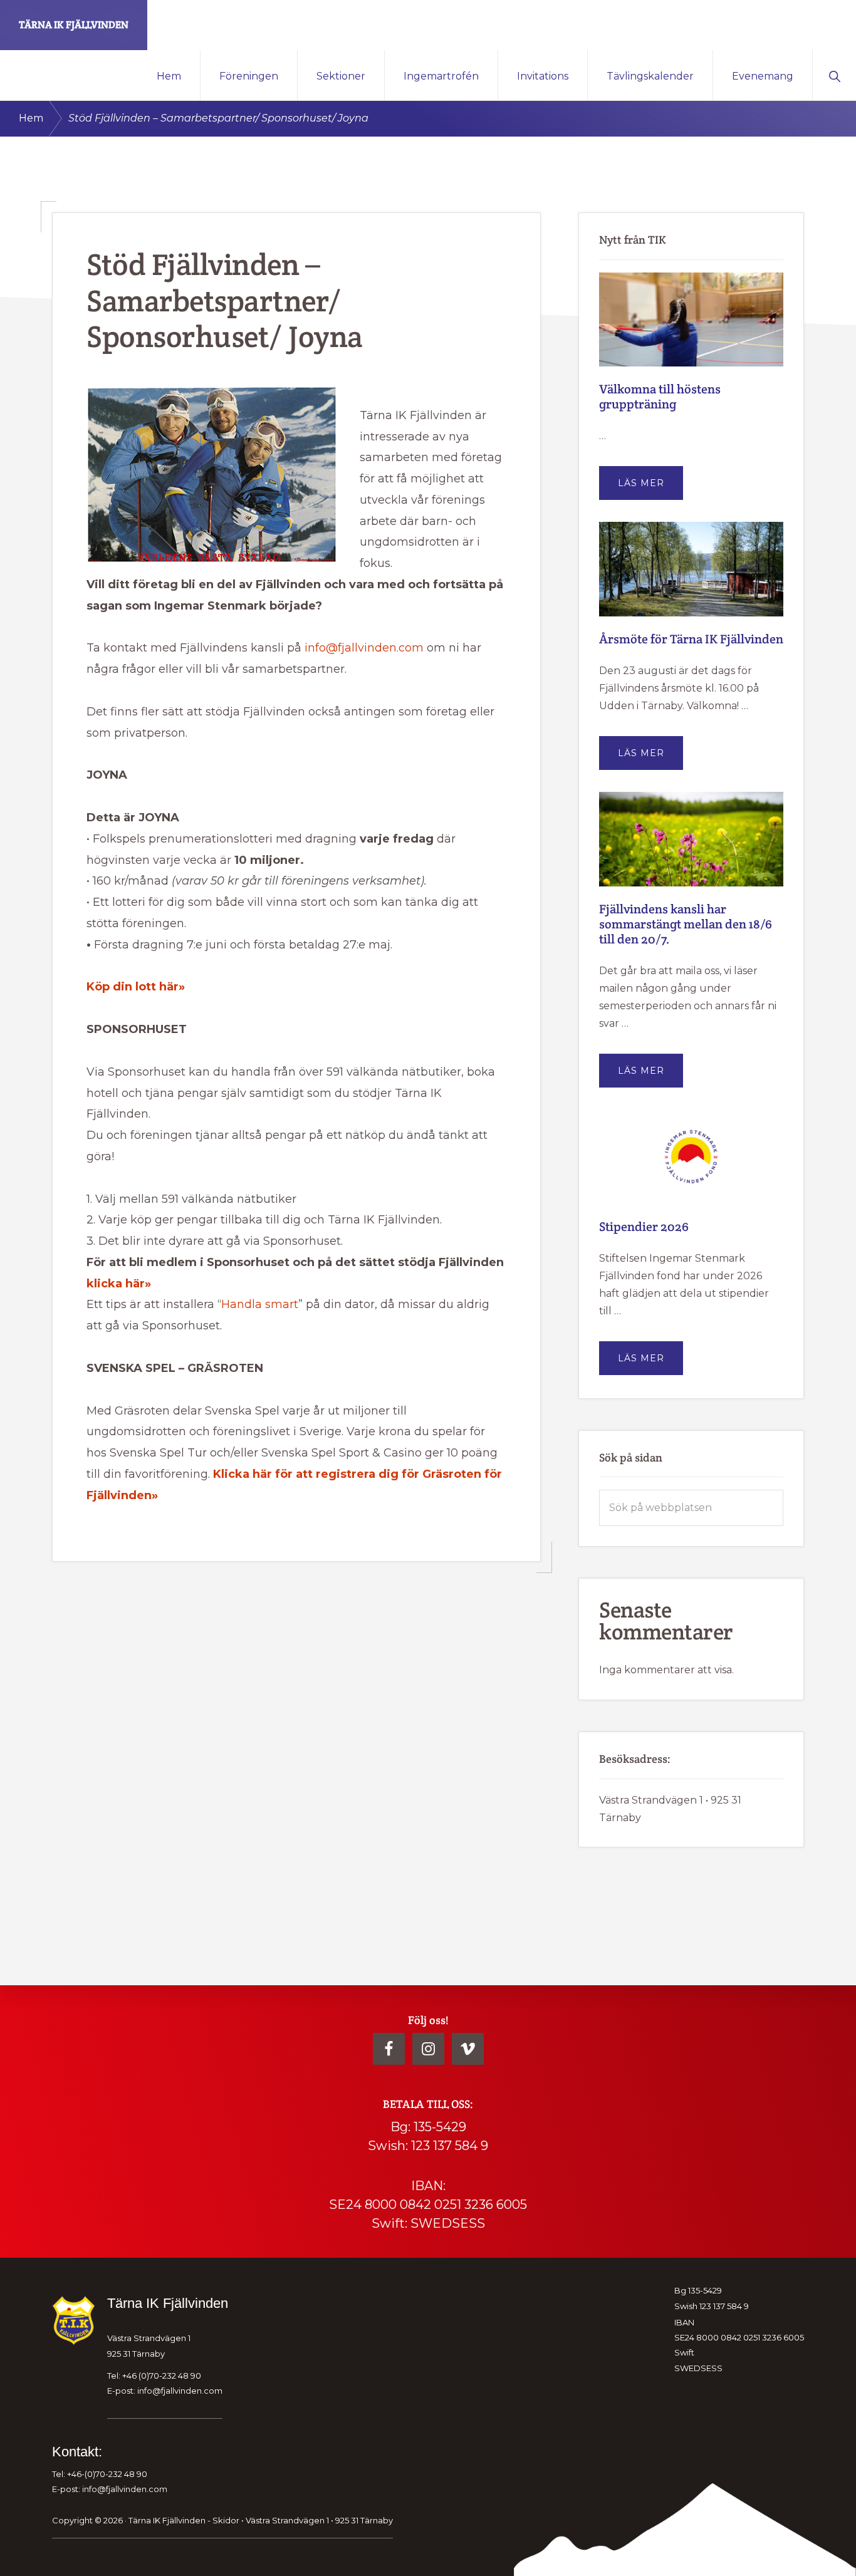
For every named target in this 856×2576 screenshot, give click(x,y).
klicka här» (119, 1284)
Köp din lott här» (136, 987)
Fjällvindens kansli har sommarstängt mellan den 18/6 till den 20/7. (686, 924)
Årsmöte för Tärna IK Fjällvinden (691, 639)
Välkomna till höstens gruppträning (660, 397)
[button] (834, 75)
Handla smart (260, 1304)
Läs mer (650, 488)
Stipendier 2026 (644, 1227)
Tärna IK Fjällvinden (74, 25)
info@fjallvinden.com (364, 648)
